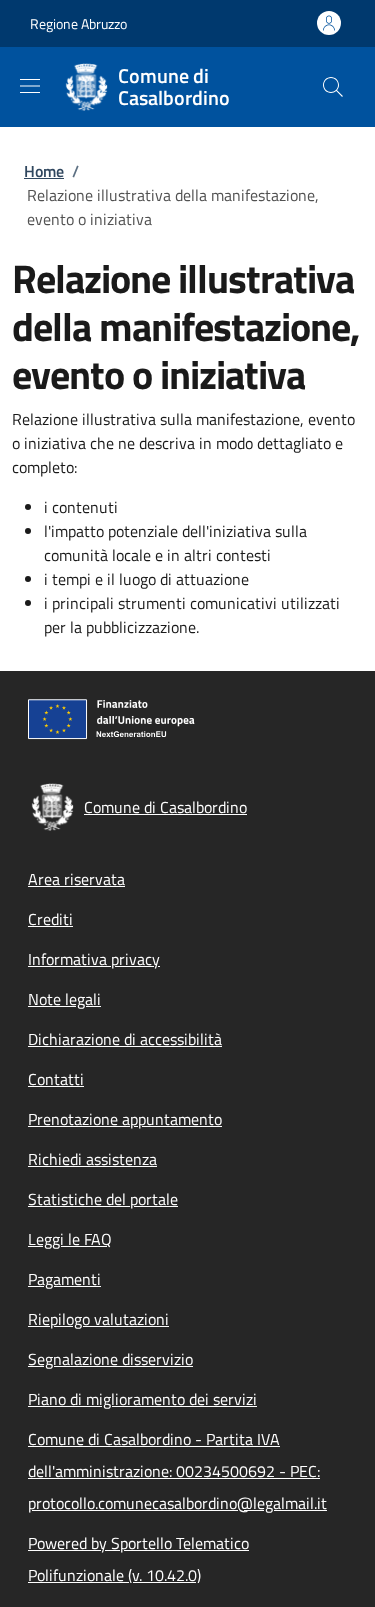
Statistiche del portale (103, 1199)
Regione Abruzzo (78, 23)
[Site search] (333, 87)
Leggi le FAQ (70, 1239)
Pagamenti (64, 1279)
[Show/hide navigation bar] (30, 86)
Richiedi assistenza (92, 1159)
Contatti (56, 1079)
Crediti (50, 919)
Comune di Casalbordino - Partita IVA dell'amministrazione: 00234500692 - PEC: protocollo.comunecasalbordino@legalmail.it (177, 1471)
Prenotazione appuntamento (125, 1119)
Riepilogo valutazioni (98, 1319)
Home (44, 171)
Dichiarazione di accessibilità (125, 1039)
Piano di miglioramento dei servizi (142, 1399)
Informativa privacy (94, 959)
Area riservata (76, 879)
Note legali (64, 999)
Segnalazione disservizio (110, 1359)
